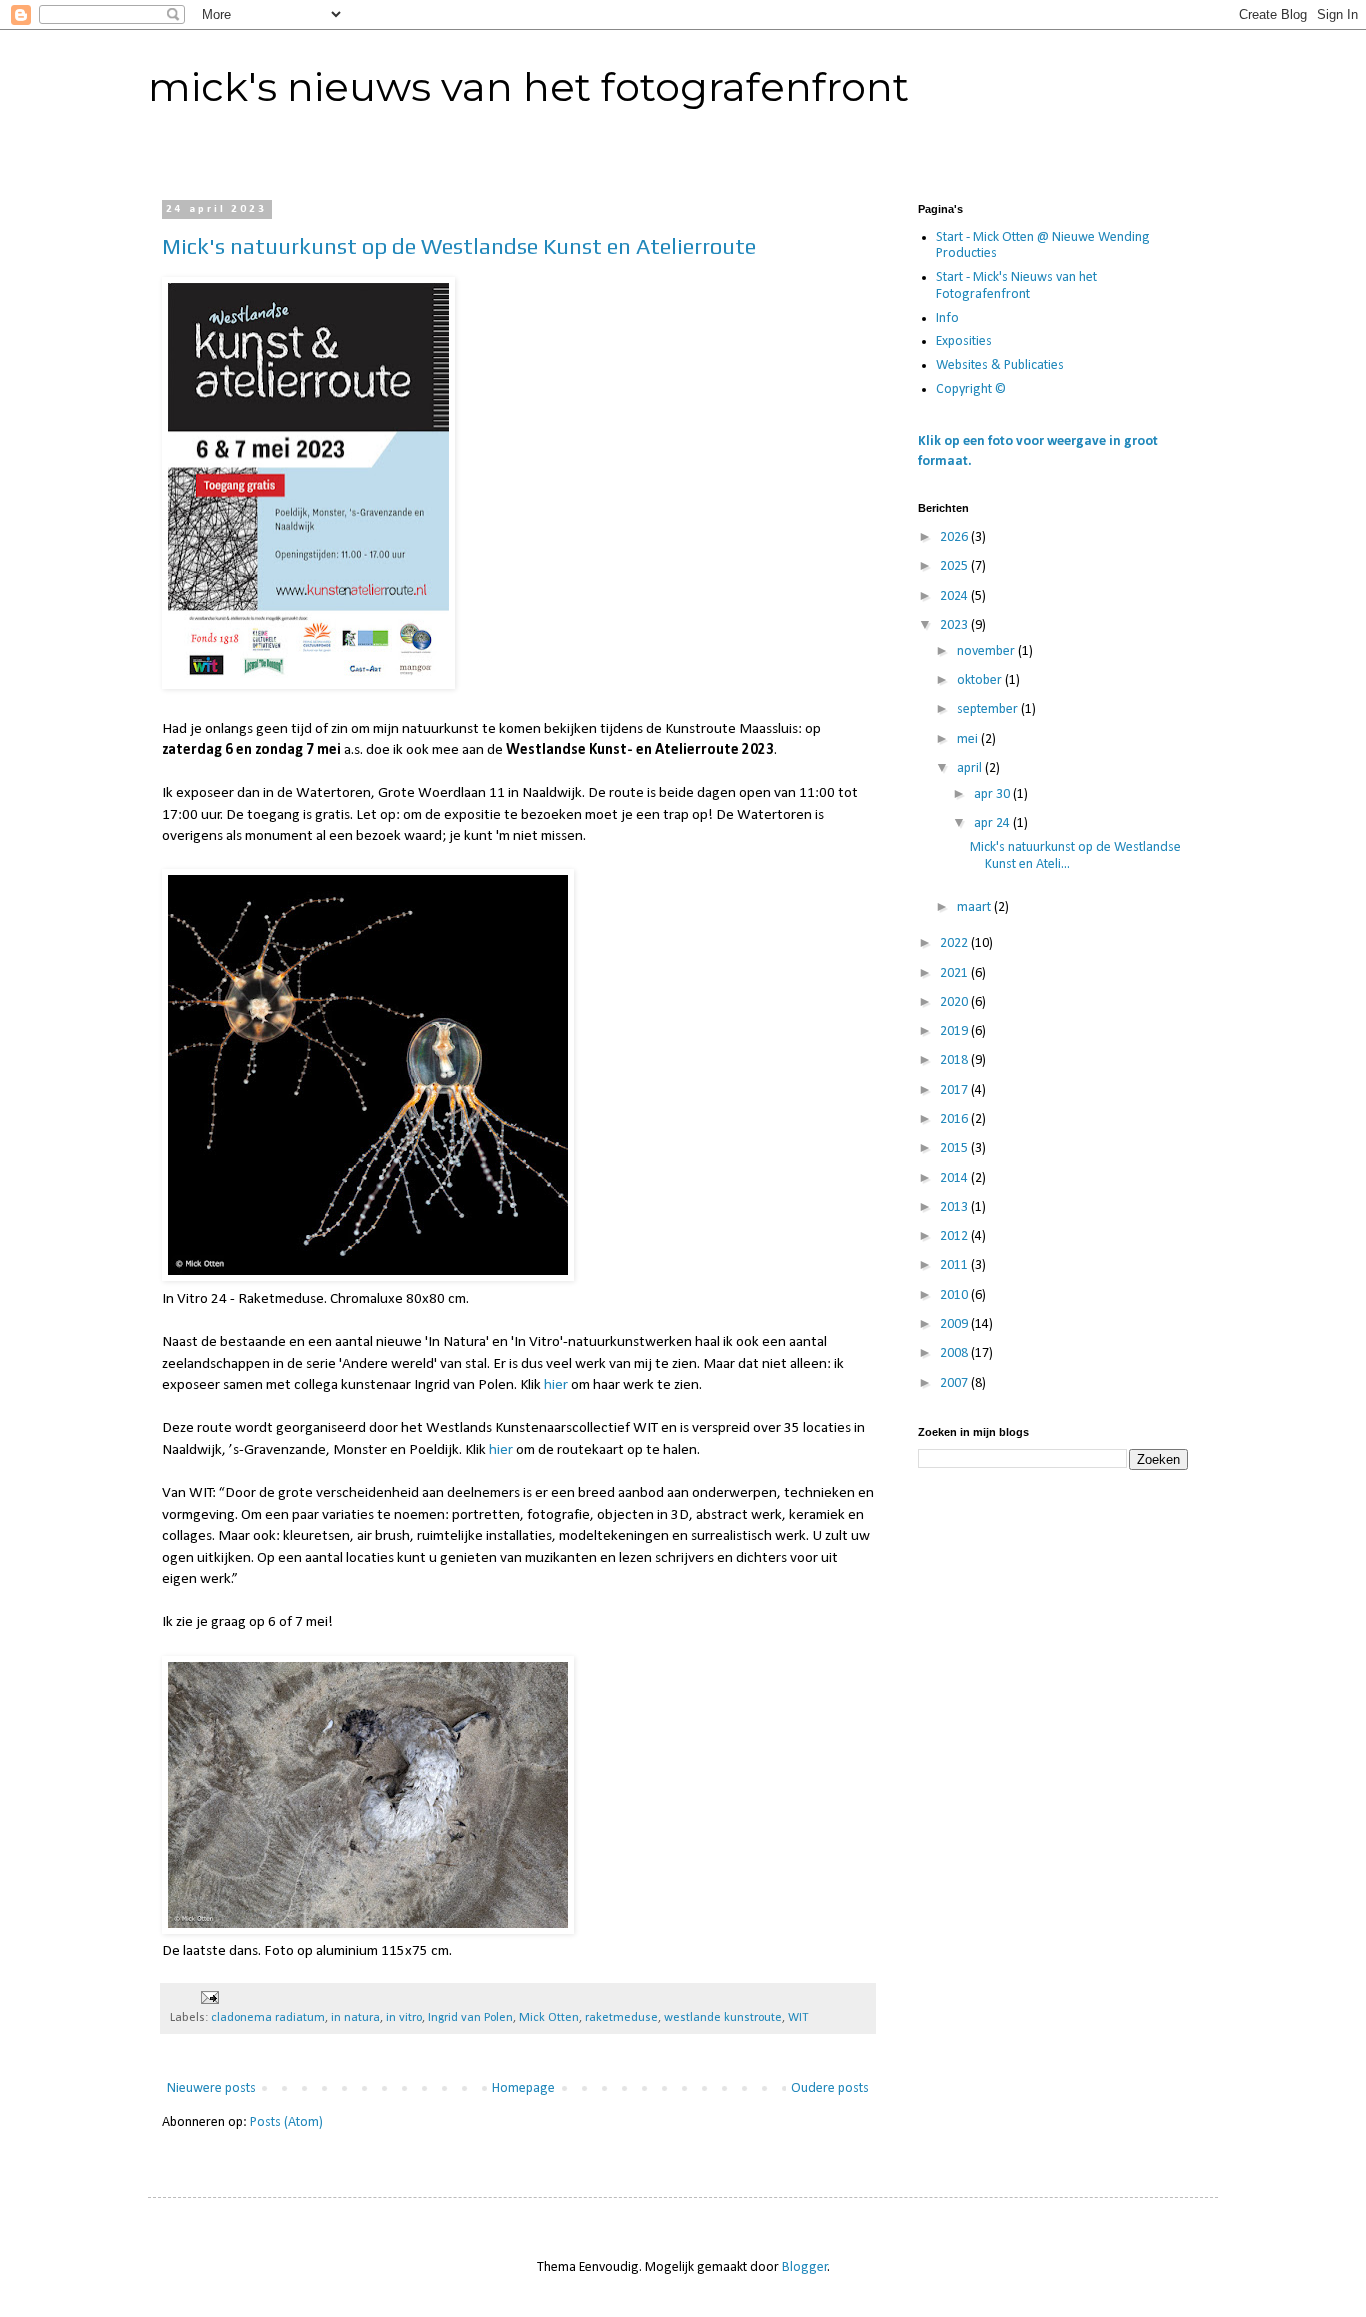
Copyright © (971, 389)
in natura (355, 2018)
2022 (955, 943)
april (971, 768)
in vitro (404, 2018)
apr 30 (993, 794)
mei (969, 739)
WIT (798, 2018)
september (989, 709)
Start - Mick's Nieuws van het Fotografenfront (1016, 286)
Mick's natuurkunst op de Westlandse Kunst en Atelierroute (459, 246)
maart (975, 907)
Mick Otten (549, 2018)
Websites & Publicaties (1000, 365)
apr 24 (993, 823)
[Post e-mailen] (208, 1998)
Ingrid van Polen (470, 2018)
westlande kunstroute (723, 2018)
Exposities (964, 341)
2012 (955, 1236)
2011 (955, 1265)
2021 (955, 973)
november (987, 651)
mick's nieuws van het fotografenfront (528, 86)
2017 (955, 1090)
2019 (955, 1031)
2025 (955, 566)
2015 (955, 1148)
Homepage (523, 2088)
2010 (955, 1295)
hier (556, 1385)
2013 (955, 1207)
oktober (981, 680)
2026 (955, 537)
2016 (955, 1119)
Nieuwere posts (211, 2088)
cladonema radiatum (268, 2018)
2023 (955, 625)
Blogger (805, 2267)
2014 (955, 1178)
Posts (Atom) (286, 2122)
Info (947, 318)
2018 (955, 1060)
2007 (955, 1383)
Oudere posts (830, 2088)
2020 (955, 1002)
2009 (955, 1324)
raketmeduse (621, 2018)
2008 (955, 1353)
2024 (955, 596)
